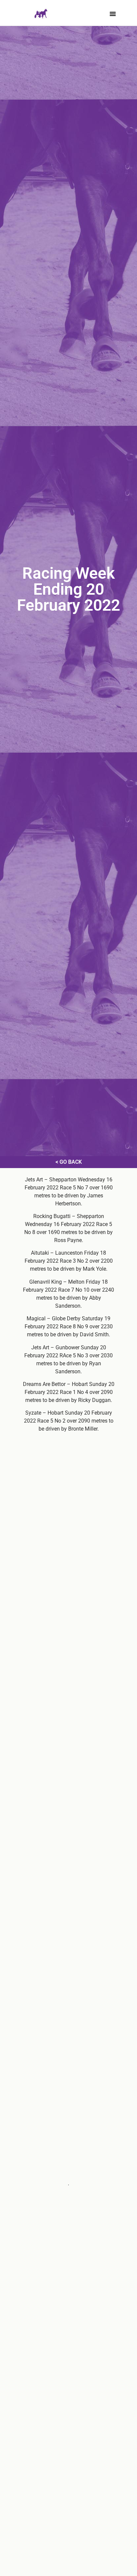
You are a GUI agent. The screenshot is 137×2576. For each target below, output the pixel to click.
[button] (113, 14)
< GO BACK (69, 1162)
